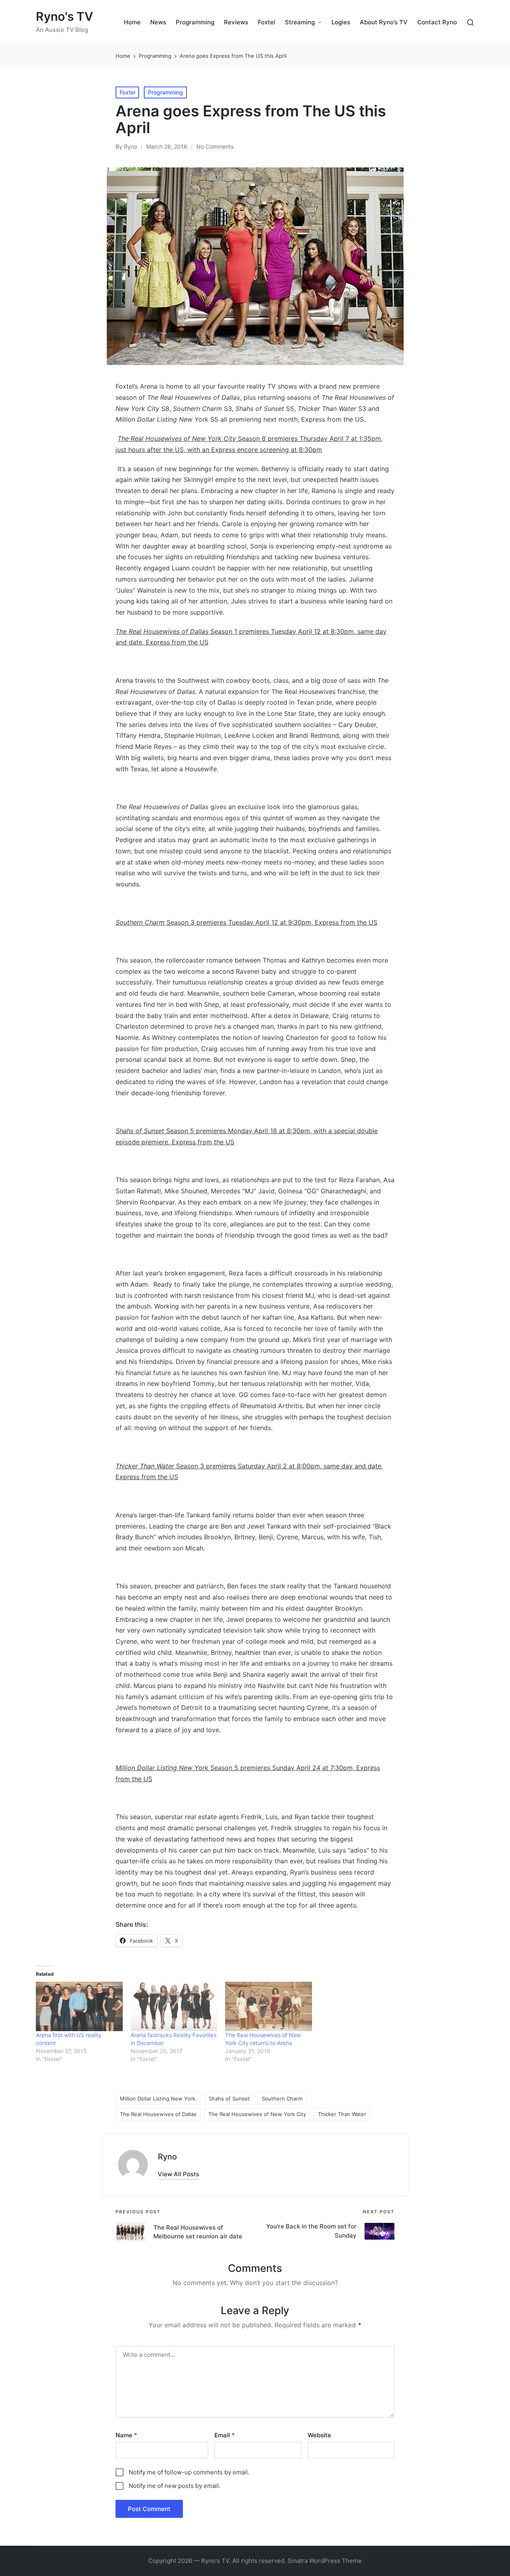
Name (126, 2435)
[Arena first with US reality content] (79, 2006)
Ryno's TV (65, 17)
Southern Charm (282, 2099)
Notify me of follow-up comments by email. (189, 2472)
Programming (165, 92)
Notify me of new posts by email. (175, 2486)
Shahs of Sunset (229, 2099)
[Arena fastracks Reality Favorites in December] (174, 2006)
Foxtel (127, 92)
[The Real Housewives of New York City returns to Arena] (269, 2006)
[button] (178, 2174)
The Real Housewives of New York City (257, 2114)
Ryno (167, 2157)
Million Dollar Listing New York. (158, 2099)
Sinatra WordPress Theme (325, 2561)
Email (225, 2435)
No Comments (215, 146)
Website (319, 2435)
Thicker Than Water (342, 2114)
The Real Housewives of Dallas (158, 2114)
